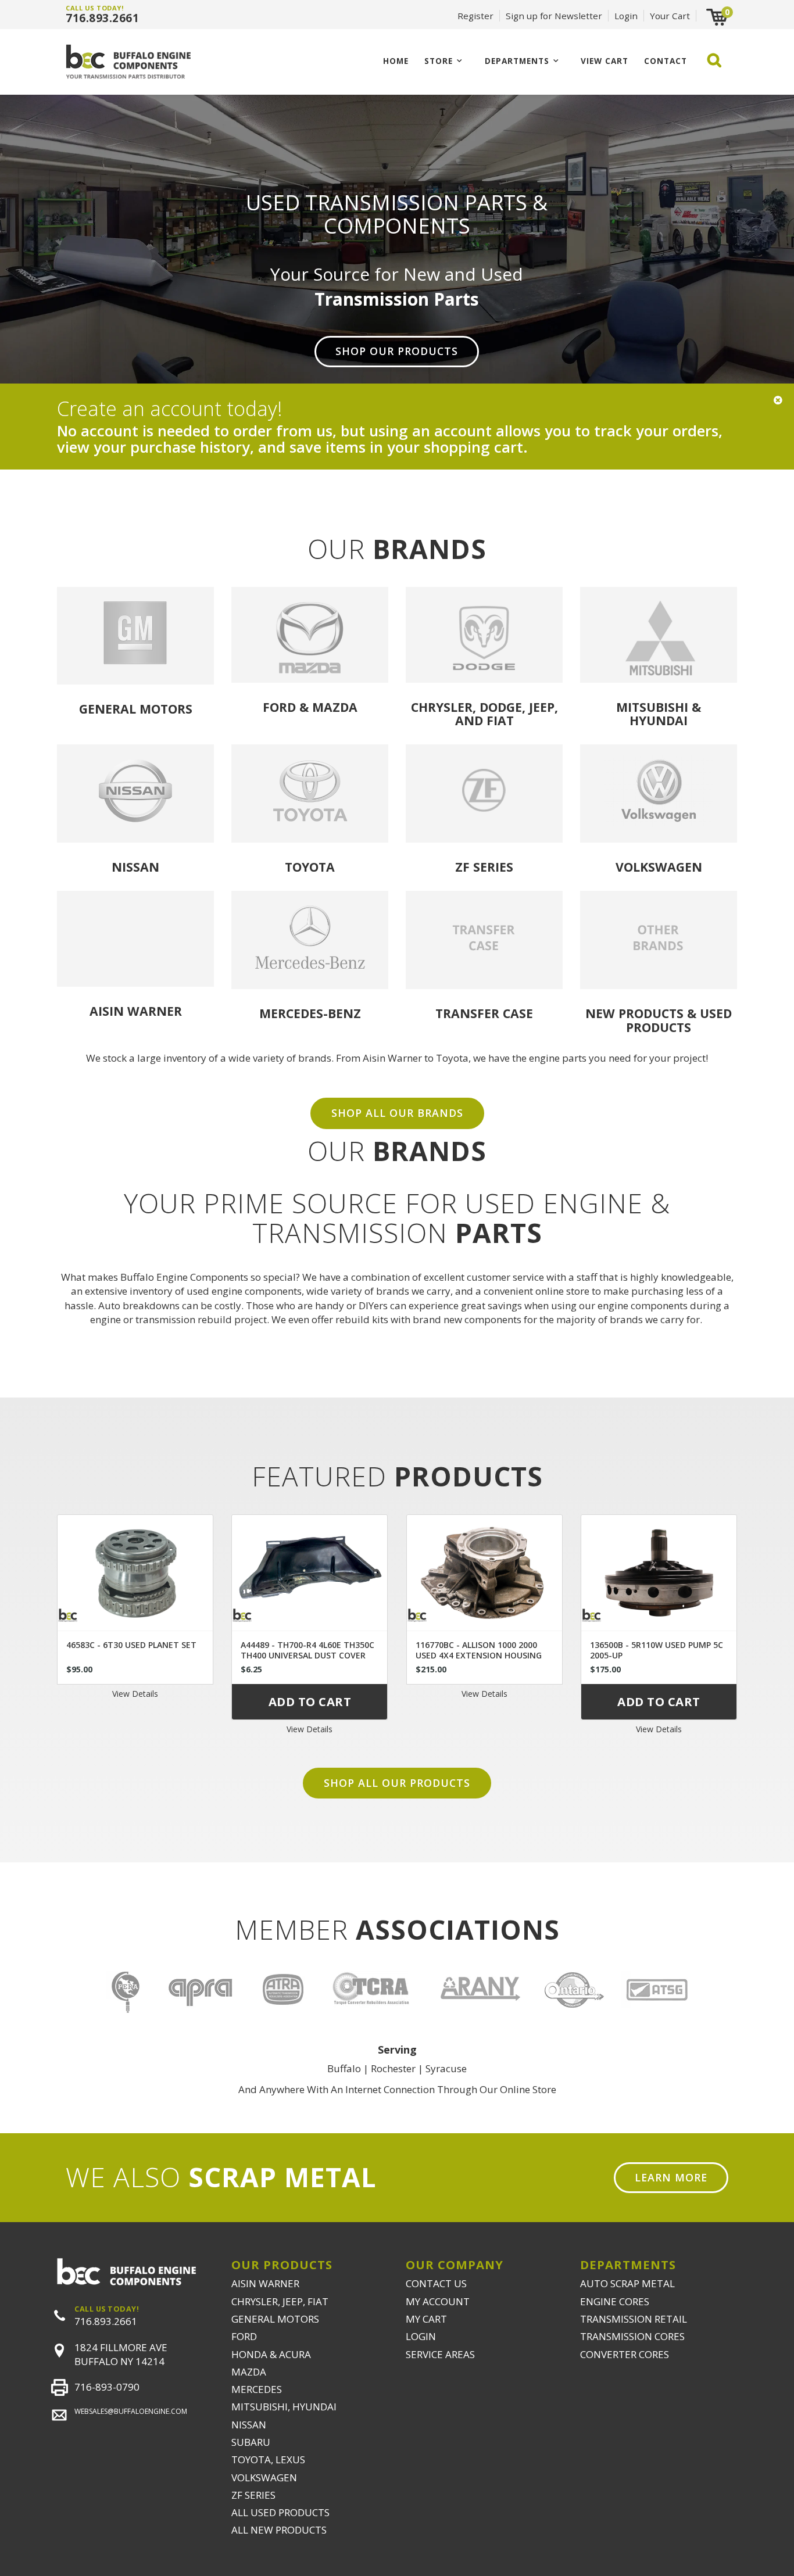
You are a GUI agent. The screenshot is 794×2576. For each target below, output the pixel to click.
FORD (244, 2336)
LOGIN (421, 2336)
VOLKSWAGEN (264, 2478)
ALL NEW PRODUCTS (279, 2530)
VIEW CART (605, 61)
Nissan (135, 867)
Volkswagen (659, 867)
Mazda (335, 707)
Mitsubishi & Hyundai (659, 714)
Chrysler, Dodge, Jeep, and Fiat (484, 714)
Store (439, 61)
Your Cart (670, 16)
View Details (135, 1694)
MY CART (426, 2319)
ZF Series (484, 867)
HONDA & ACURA (271, 2354)
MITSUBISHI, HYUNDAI (284, 2407)
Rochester (393, 2068)
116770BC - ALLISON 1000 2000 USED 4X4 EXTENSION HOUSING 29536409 (479, 1655)
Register (475, 16)
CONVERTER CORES (625, 2354)
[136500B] (659, 1572)
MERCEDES (257, 2389)
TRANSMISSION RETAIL (634, 2319)
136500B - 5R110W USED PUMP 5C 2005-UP (657, 1650)
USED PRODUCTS (679, 1020)
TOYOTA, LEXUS (268, 2459)
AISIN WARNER (265, 2283)
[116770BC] (484, 1572)
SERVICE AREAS (440, 2354)
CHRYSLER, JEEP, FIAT (280, 2301)
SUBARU (251, 2442)
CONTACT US (436, 2283)
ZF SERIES (253, 2495)
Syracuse (446, 2068)
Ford (279, 707)
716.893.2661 (102, 18)
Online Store (528, 2089)
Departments (517, 61)
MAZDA (249, 2372)
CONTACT (666, 61)
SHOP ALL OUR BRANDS (397, 1113)
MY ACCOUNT (438, 2301)
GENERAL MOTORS (275, 2319)
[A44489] (310, 1572)
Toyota (310, 867)
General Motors (136, 709)
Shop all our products (397, 1783)
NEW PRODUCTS (634, 1013)
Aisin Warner (136, 1011)
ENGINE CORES (615, 2301)
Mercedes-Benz (310, 1013)
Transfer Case (484, 1013)
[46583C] (135, 1572)
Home (396, 61)
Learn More (671, 2177)
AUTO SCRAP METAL (627, 2283)
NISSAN (249, 2425)
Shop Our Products (397, 351)
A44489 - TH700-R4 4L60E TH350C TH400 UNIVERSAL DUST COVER (307, 1650)
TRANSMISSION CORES (632, 2336)
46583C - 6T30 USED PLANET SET (131, 1645)
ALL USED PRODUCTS (280, 2512)
